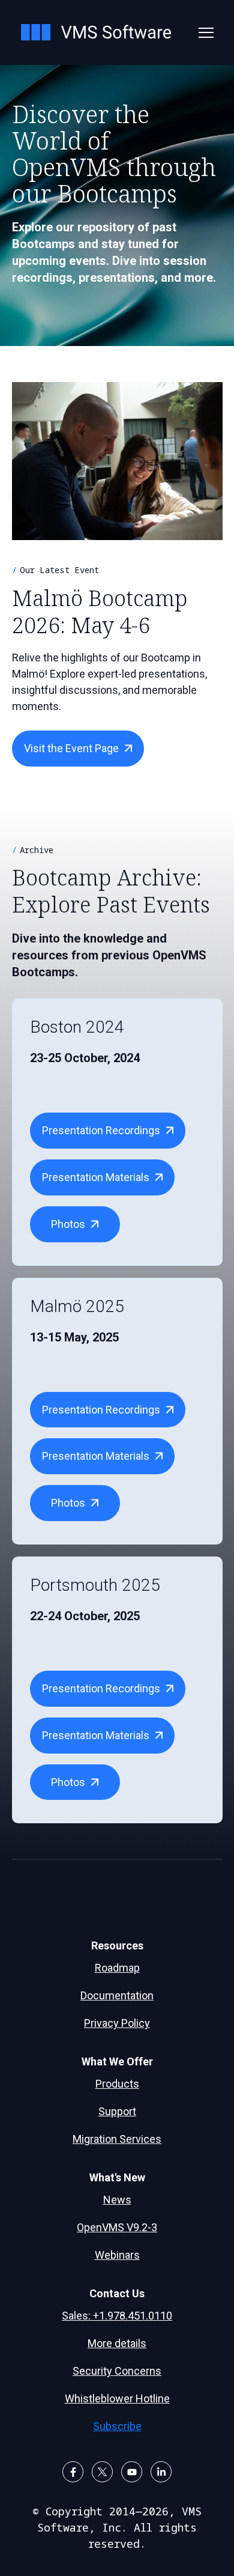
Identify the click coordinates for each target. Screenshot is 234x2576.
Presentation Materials (96, 1177)
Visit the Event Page (71, 748)
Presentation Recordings (101, 1130)
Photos (68, 1224)
